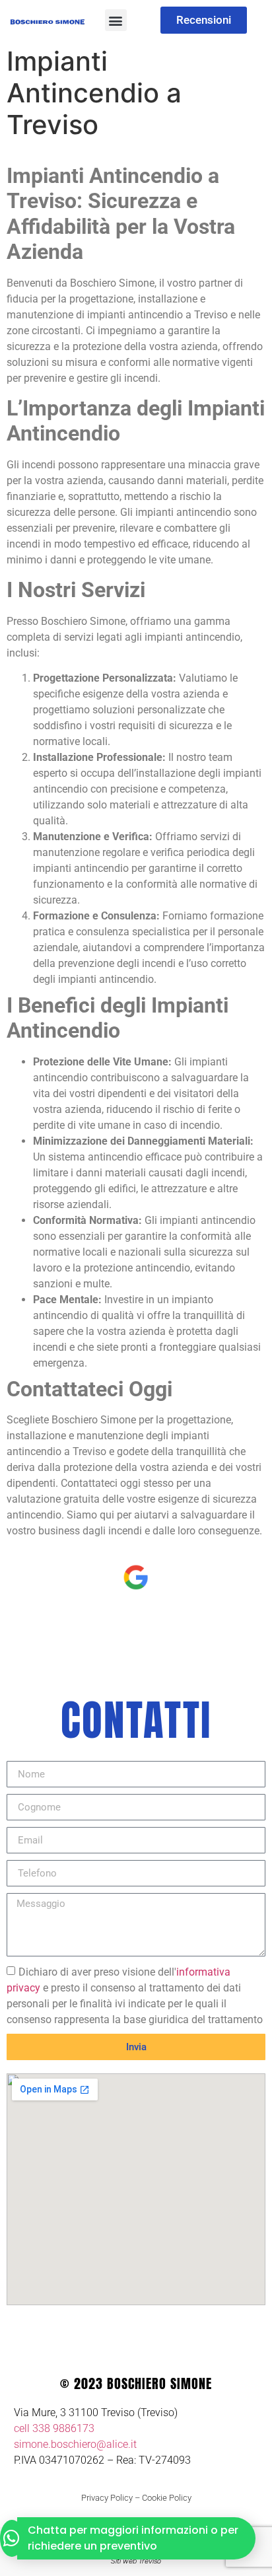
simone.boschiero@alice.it (75, 2444)
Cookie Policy (167, 2498)
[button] (116, 20)
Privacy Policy (107, 2498)
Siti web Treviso (136, 2561)
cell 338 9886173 (54, 2428)
